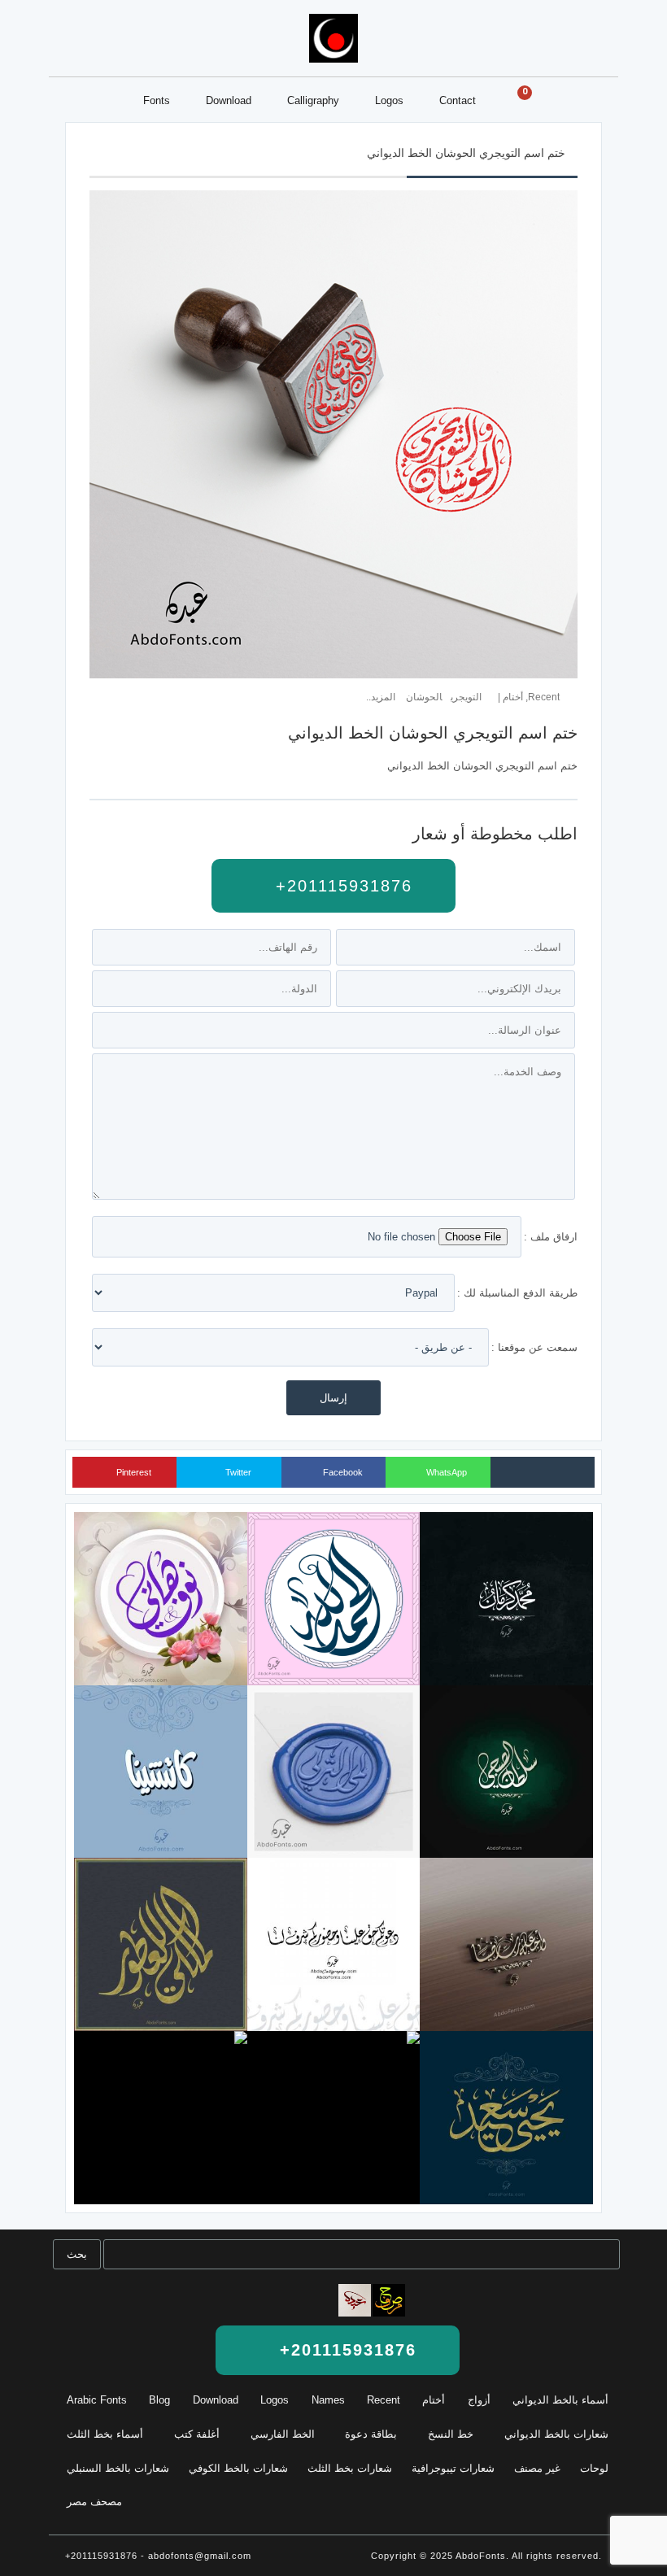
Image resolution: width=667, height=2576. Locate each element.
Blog (159, 2400)
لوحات (594, 2468)
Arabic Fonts (97, 2400)
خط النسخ (451, 2434)
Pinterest (133, 1472)
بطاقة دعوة (371, 2434)
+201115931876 (341, 886)
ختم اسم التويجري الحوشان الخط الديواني (466, 153)
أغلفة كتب (197, 2434)
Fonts (157, 100)
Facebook (342, 1472)
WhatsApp (445, 1472)
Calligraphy (313, 100)
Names (328, 2400)
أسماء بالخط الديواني (560, 2400)
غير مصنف (537, 2468)
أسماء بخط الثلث (105, 2434)
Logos (389, 100)
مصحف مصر (94, 2502)
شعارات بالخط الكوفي (238, 2468)
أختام (513, 697)
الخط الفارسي (283, 2434)
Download (229, 100)
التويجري (466, 697)
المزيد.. (381, 697)
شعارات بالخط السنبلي (118, 2468)
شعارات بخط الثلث (350, 2468)
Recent (544, 697)
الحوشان (424, 697)
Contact (458, 100)
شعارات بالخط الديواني (556, 2434)
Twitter (237, 1472)
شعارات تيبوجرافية (453, 2468)
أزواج (479, 2400)
